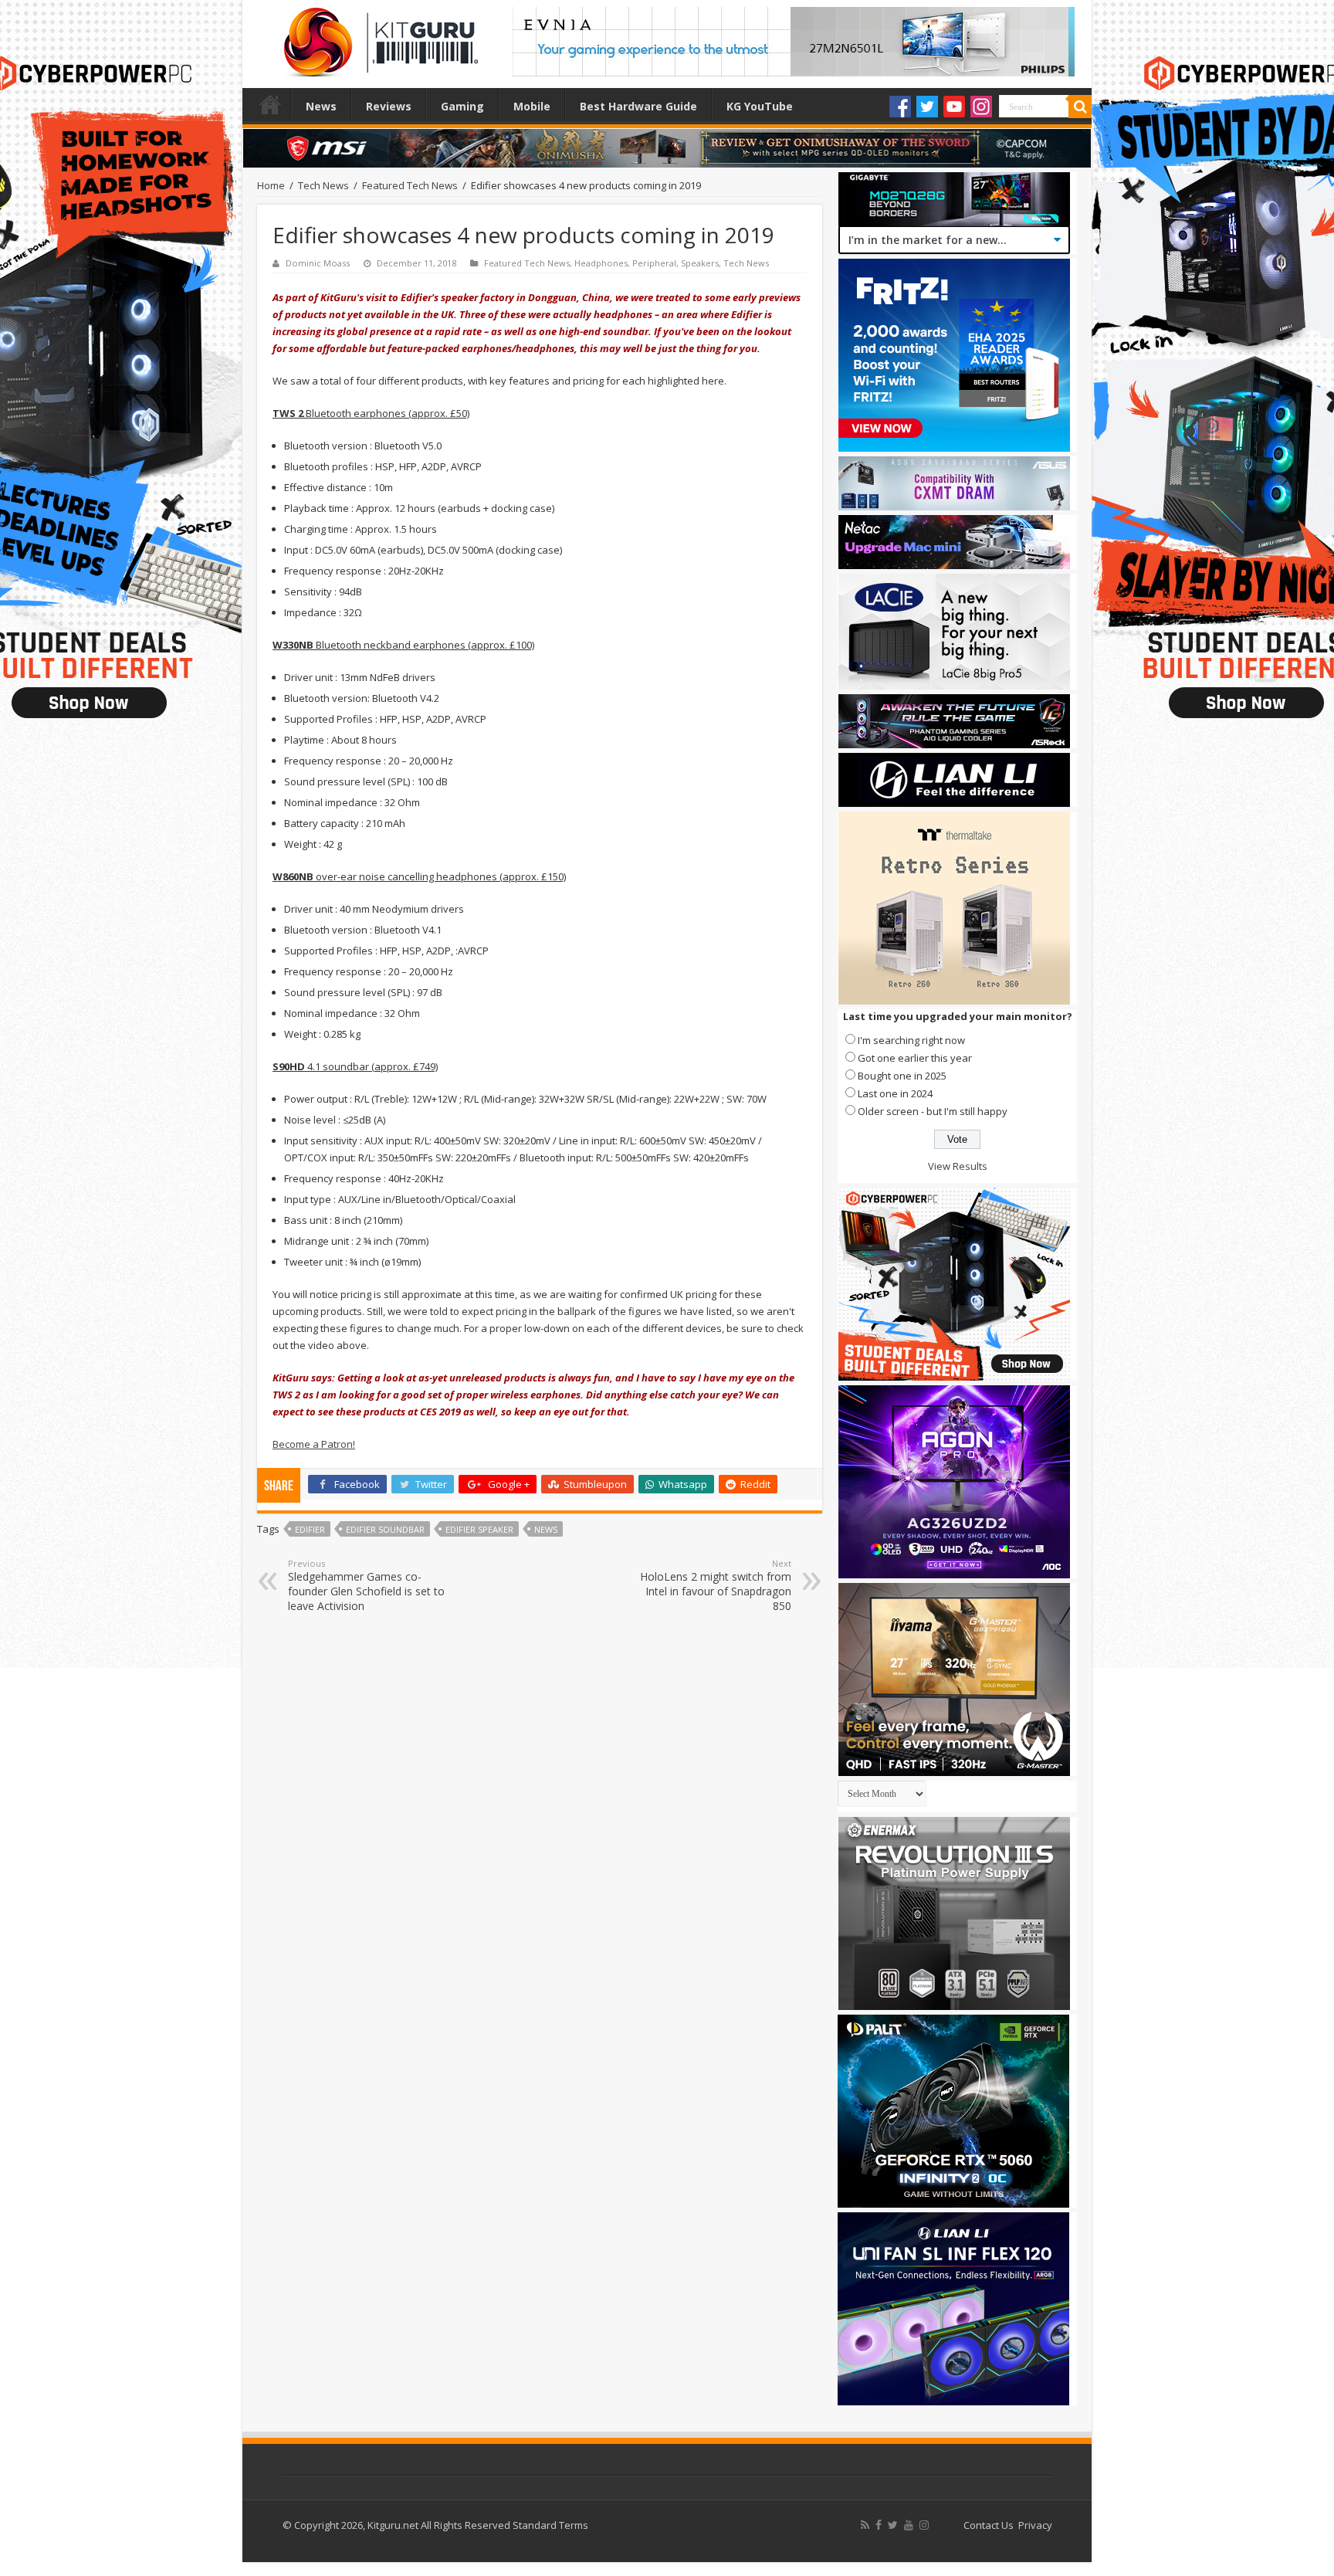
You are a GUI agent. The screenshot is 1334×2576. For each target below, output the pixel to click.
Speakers (700, 263)
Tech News (323, 185)
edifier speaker (479, 1529)
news (546, 1529)
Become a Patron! (314, 1444)
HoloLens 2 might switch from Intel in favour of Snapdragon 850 (716, 1585)
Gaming (462, 106)
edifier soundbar (385, 1529)
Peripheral (654, 263)
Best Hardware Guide (638, 106)
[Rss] (865, 2525)
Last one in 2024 (895, 1093)
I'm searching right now (911, 1040)
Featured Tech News (410, 185)
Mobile (532, 106)
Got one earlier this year (915, 1058)
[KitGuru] (378, 37)
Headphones (601, 263)
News (321, 106)
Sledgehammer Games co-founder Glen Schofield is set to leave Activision (366, 1585)
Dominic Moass (318, 263)
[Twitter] (927, 107)
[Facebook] (900, 107)
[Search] (1080, 107)
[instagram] (924, 2525)
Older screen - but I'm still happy (933, 1111)
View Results (958, 1166)
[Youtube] (954, 107)
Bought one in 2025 (902, 1076)
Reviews (389, 106)
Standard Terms (550, 2525)
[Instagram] (981, 107)
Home (270, 104)
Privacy (1035, 2525)
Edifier (310, 1529)
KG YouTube (760, 106)
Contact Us (989, 2525)
